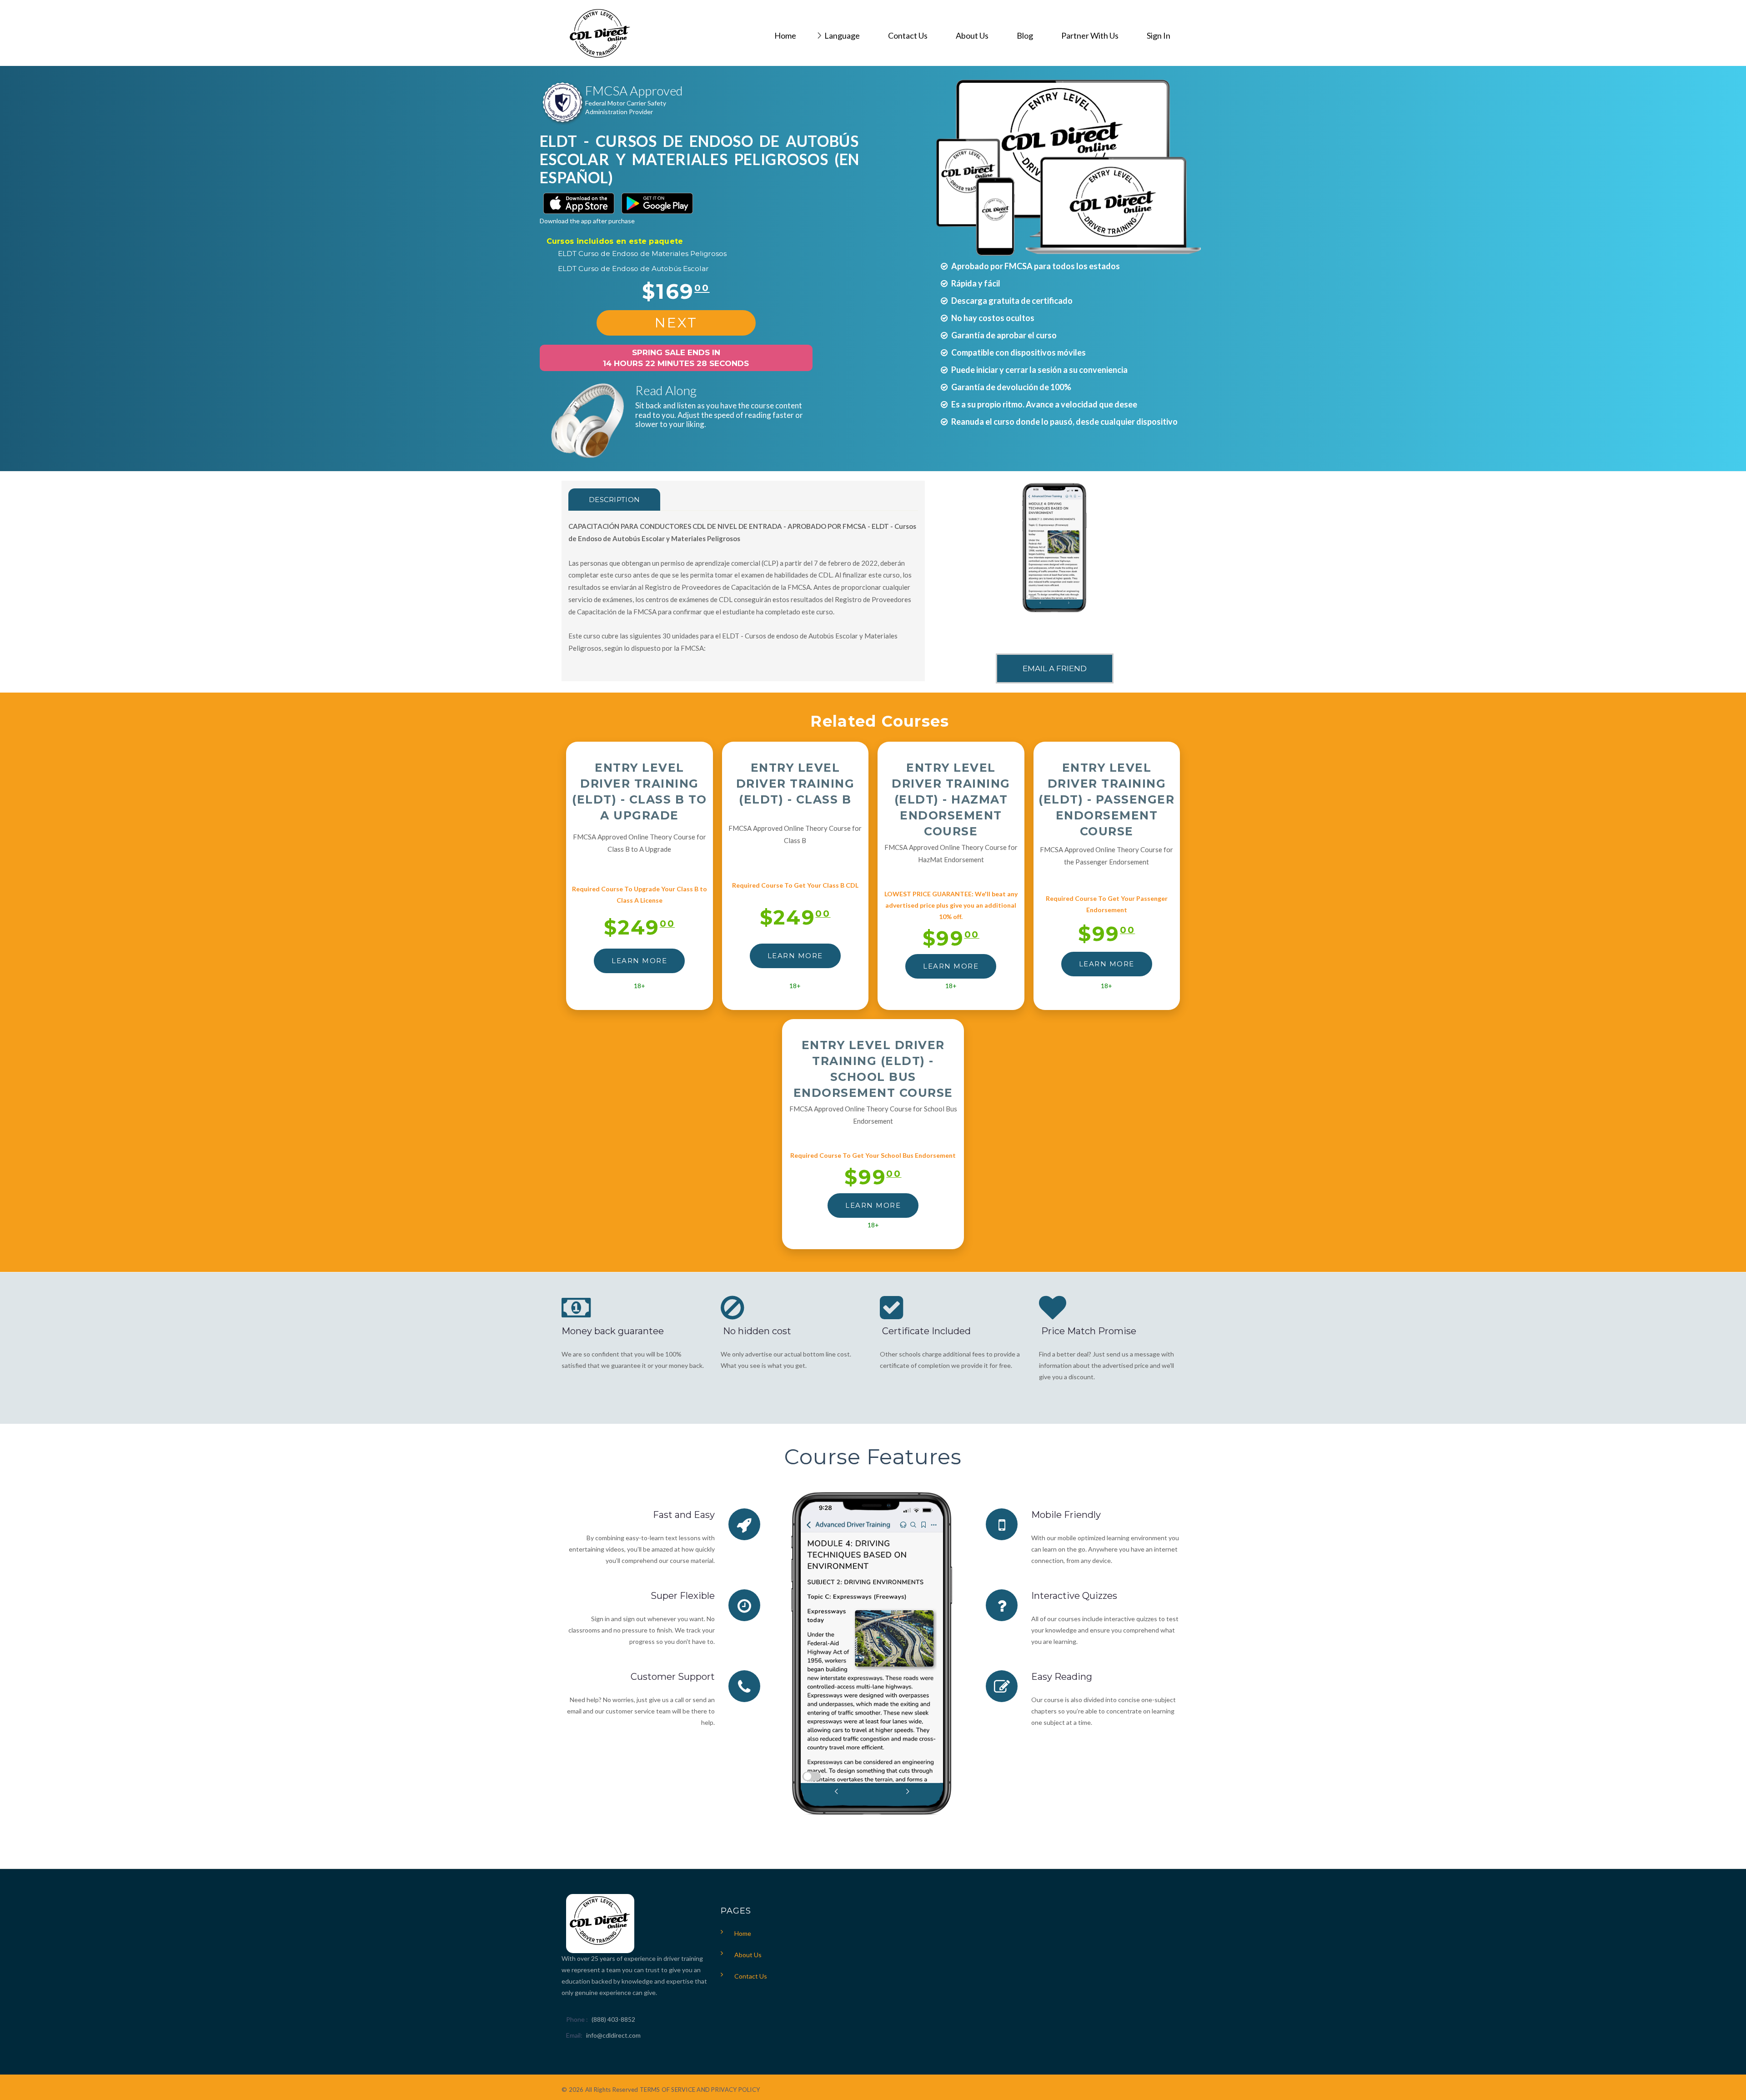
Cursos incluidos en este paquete (615, 241)
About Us (748, 1955)
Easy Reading (1062, 1677)
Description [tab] (614, 500)
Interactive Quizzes (1074, 1596)
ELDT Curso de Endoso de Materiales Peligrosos (642, 254)
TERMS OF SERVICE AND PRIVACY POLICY (700, 2090)
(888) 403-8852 (613, 2019)
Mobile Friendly (1066, 1515)
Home (743, 1933)
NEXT (676, 323)
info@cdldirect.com (613, 2035)
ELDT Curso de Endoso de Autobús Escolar (633, 269)
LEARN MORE (639, 961)
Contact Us (751, 1976)
